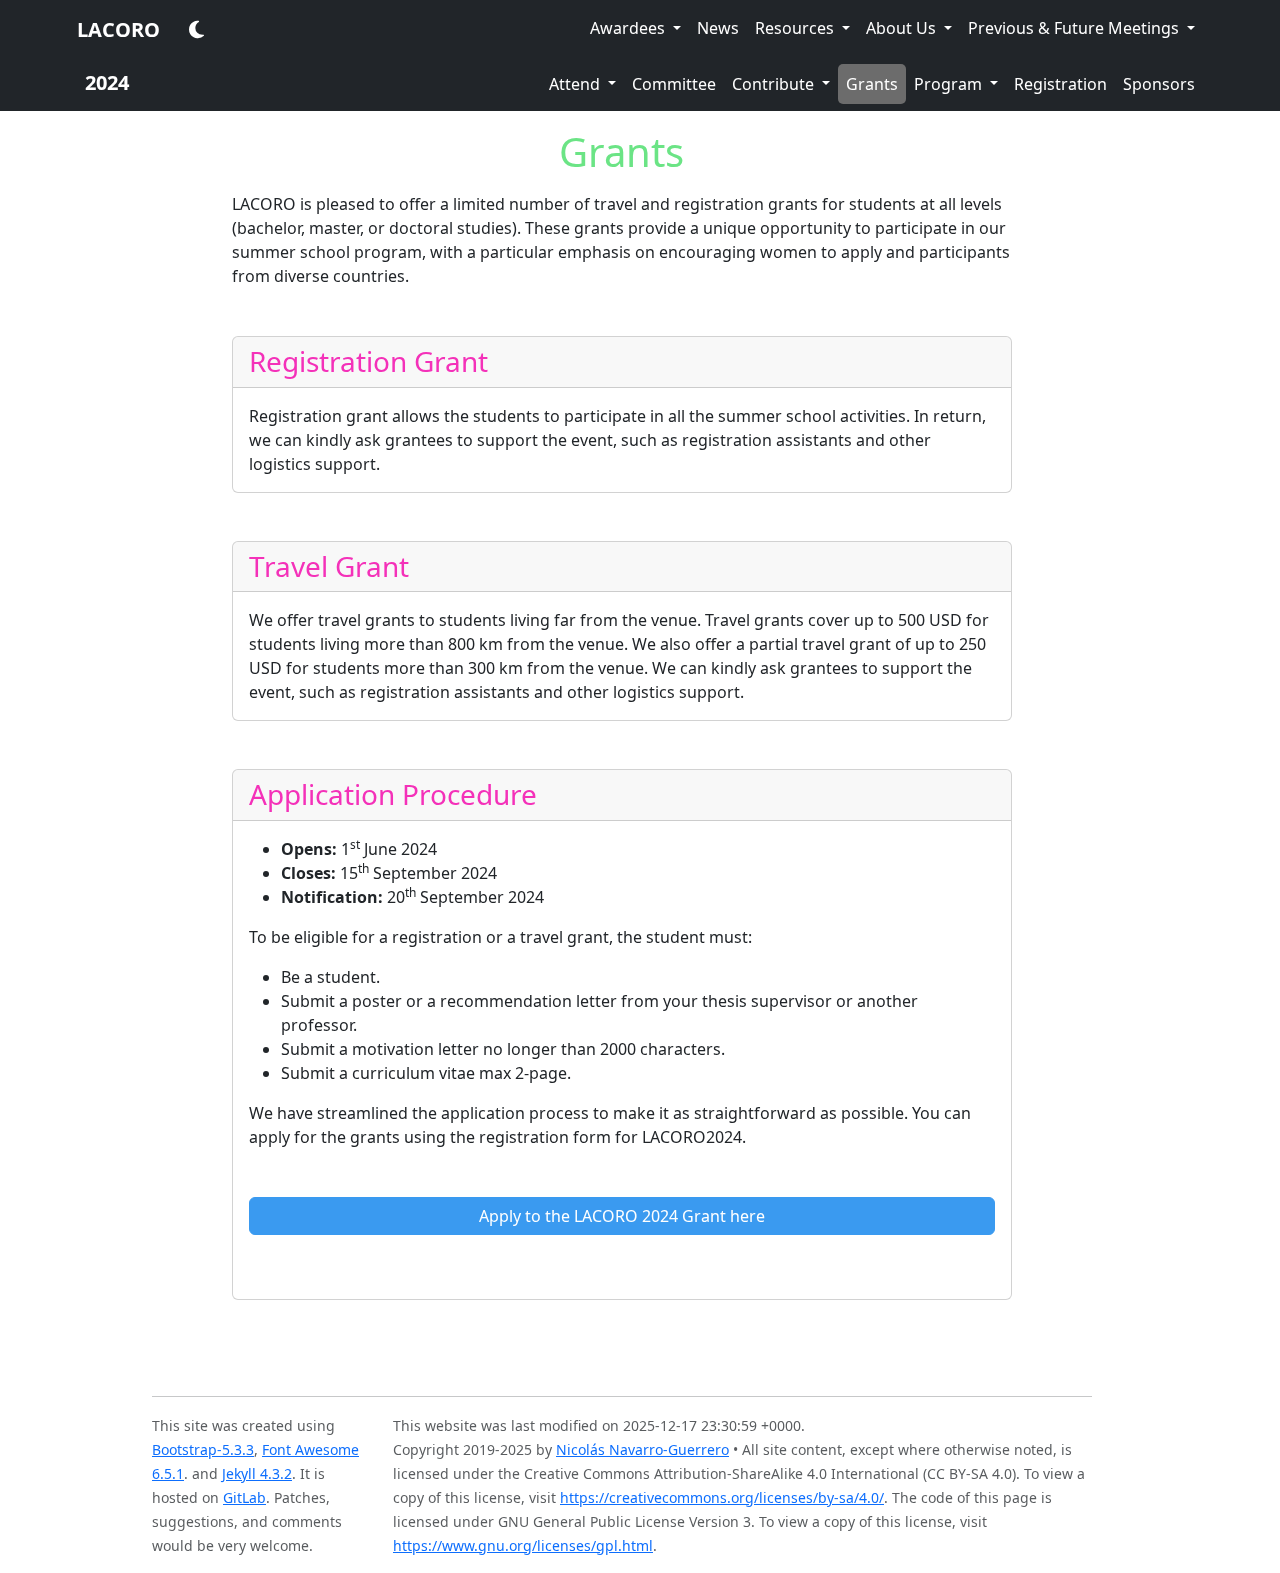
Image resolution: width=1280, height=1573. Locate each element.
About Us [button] (903, 28)
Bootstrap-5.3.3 (203, 1449)
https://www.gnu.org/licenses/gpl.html (523, 1545)
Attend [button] (576, 84)
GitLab (244, 1497)
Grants (876, 83)
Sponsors (1159, 84)
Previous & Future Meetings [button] (1075, 28)
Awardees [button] (629, 28)
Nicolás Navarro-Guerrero (642, 1449)
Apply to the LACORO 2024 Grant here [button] (622, 1216)
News (718, 28)
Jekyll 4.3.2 (257, 1473)
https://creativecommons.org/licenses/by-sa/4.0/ (722, 1497)
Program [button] (950, 84)
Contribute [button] (775, 84)
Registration (1060, 84)
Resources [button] (796, 28)
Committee (674, 84)
